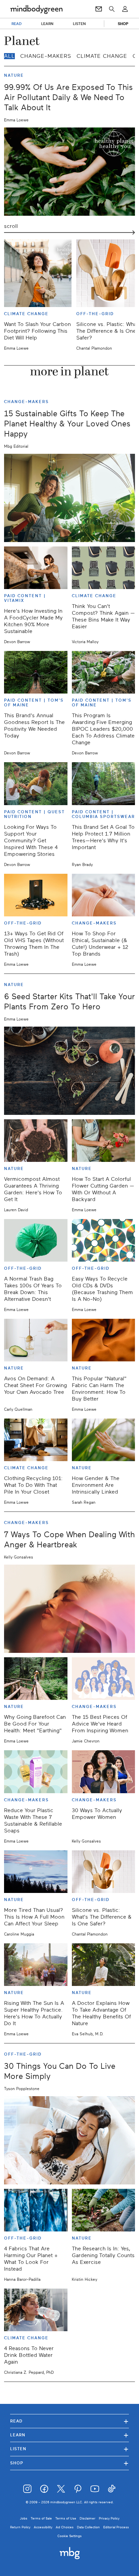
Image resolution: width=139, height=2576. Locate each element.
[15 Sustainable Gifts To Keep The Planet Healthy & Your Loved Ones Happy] (69, 498)
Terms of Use (66, 2518)
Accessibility (43, 2527)
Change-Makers (46, 56)
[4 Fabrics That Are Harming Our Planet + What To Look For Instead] (36, 2210)
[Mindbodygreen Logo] (36, 9)
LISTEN (79, 24)
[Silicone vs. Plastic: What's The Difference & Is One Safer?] (104, 1872)
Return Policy (20, 2527)
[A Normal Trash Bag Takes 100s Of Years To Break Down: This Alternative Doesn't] (36, 1240)
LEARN (47, 24)
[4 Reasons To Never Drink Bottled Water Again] (36, 2310)
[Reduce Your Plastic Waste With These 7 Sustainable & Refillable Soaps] (36, 1772)
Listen (69, 2449)
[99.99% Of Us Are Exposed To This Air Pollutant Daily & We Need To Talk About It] (69, 172)
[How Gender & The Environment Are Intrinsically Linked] (104, 1440)
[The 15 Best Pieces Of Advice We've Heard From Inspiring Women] (104, 1679)
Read (69, 2421)
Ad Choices (65, 2527)
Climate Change (102, 56)
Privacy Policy (109, 2518)
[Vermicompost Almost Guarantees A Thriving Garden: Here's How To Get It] (36, 1141)
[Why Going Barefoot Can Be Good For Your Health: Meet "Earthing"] (36, 1679)
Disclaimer (88, 2518)
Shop (69, 2463)
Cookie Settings (69, 2536)
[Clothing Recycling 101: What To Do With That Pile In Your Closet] (36, 1440)
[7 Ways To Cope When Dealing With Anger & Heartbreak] (69, 1609)
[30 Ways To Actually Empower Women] (104, 1772)
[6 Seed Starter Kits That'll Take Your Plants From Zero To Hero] (69, 1071)
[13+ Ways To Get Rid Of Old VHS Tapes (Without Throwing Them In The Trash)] (36, 895)
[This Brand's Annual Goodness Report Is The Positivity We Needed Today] (36, 672)
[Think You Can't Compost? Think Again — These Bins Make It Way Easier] (104, 568)
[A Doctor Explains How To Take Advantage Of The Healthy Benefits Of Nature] (104, 1965)
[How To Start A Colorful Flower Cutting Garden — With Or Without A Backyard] (104, 1141)
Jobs (24, 2518)
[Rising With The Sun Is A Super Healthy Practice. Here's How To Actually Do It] (36, 1965)
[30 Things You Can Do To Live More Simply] (69, 2140)
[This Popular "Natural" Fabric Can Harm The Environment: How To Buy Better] (104, 1340)
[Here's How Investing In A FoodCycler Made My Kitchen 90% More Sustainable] (36, 568)
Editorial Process (116, 2527)
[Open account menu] (125, 9)
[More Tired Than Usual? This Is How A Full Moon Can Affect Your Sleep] (36, 1872)
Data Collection (88, 2527)
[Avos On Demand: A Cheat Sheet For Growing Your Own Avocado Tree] (36, 1340)
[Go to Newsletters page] (99, 9)
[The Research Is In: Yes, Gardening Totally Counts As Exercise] (104, 2210)
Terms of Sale (41, 2518)
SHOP (123, 24)
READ (17, 24)
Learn (69, 2435)
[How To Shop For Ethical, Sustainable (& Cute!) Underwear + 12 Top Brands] (104, 895)
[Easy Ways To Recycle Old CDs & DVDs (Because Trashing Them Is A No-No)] (104, 1240)
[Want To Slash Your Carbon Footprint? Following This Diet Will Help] (38, 273)
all (9, 56)
